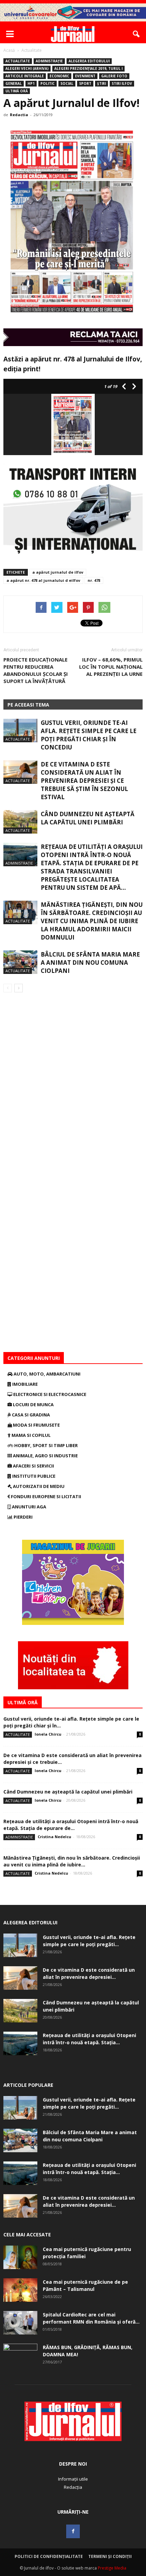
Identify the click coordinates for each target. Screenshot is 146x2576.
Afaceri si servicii (33, 1466)
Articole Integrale (25, 76)
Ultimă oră (17, 91)
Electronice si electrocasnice (49, 1394)
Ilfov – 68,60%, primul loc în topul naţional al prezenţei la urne (111, 667)
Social (67, 83)
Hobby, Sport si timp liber (45, 1445)
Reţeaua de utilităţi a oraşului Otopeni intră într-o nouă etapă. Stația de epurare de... (71, 1825)
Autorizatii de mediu (38, 1486)
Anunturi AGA (29, 1507)
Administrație (49, 61)
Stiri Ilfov (122, 83)
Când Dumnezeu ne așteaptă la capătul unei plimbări (88, 818)
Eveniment (85, 76)
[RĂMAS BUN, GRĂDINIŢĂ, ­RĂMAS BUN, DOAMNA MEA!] (20, 2356)
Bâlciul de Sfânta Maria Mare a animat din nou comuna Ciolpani (90, 963)
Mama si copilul (31, 1435)
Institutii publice (33, 1476)
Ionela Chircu (48, 1734)
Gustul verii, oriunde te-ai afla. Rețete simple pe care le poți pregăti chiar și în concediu (89, 735)
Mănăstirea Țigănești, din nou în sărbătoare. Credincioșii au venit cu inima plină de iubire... (72, 1861)
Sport (85, 83)
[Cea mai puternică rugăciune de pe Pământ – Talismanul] (20, 2290)
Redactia (19, 115)
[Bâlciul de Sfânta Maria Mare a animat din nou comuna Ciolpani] (20, 962)
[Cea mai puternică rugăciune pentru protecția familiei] (20, 2257)
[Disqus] (73, 1088)
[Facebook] (73, 2531)
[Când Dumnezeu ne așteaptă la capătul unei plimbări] (20, 822)
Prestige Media (112, 2568)
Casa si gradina (30, 1415)
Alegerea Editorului (89, 61)
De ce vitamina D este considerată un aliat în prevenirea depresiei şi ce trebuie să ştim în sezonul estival (84, 781)
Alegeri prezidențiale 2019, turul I (88, 68)
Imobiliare (24, 1384)
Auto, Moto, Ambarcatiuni (47, 1374)
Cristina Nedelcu (54, 1837)
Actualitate (18, 61)
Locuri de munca (33, 1405)
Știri (102, 83)
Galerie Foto (114, 76)
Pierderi (23, 1517)
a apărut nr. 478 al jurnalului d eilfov (43, 580)
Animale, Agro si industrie (45, 1456)
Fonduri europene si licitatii (45, 1496)
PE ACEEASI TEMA (28, 705)
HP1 (31, 83)
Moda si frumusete (36, 1425)
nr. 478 (94, 580)
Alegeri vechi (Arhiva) (27, 68)
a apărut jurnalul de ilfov (58, 572)
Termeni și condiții (110, 2556)
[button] (136, 34)
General (14, 83)
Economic (59, 76)
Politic (48, 83)
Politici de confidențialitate (49, 2556)
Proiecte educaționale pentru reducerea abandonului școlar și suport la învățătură (36, 670)
